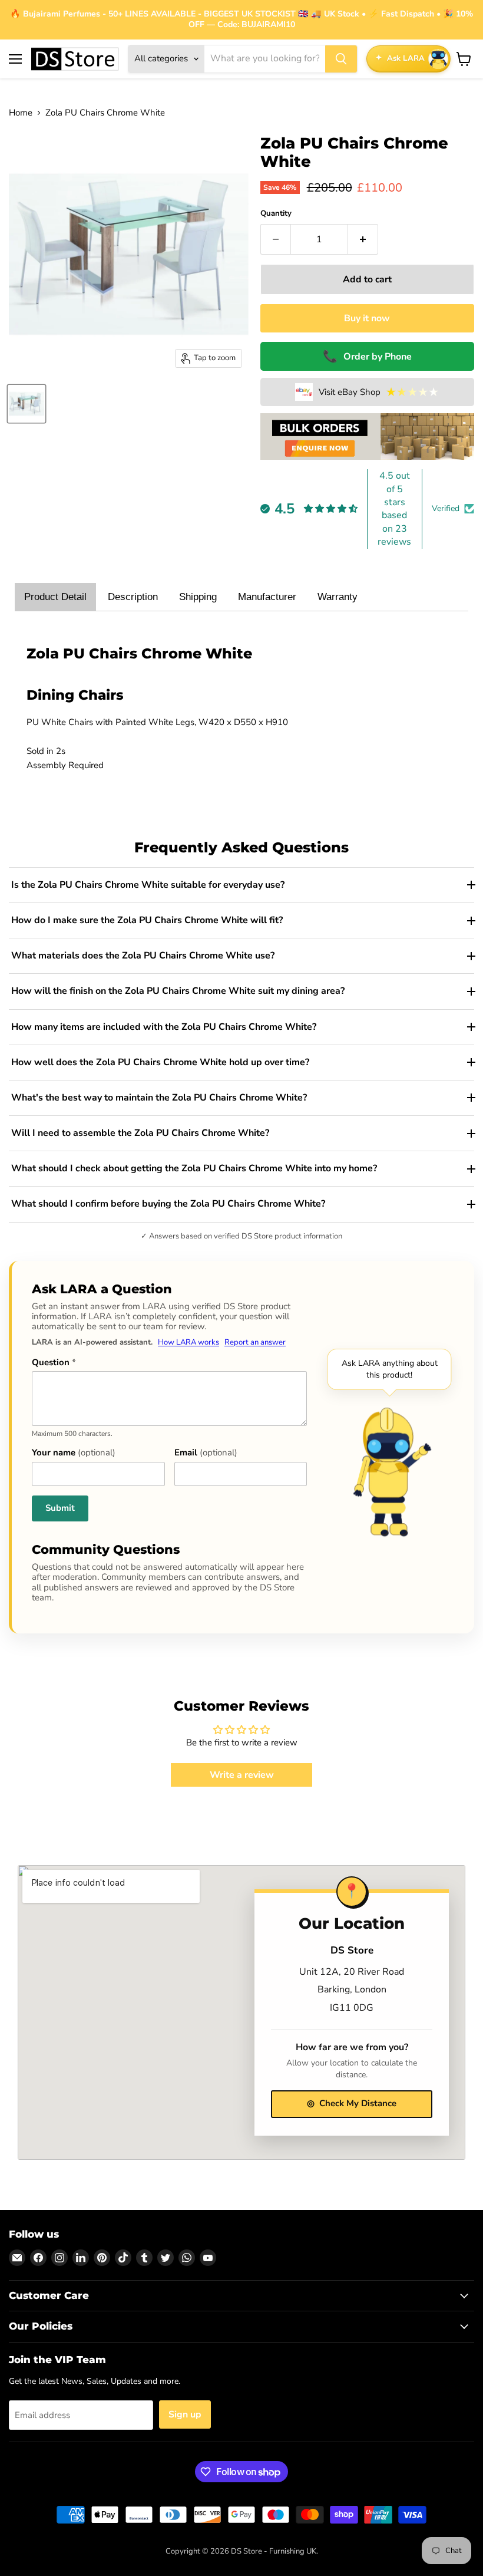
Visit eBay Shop (379, 392)
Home (21, 113)
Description (133, 597)
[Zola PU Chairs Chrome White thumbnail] (27, 404)
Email (206, 1453)
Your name (74, 1453)
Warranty (338, 597)
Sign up (185, 2414)
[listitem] (241, 885)
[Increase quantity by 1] (363, 239)
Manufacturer (267, 597)
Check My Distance (352, 2103)
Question (54, 1363)
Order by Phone (367, 356)
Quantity (276, 214)
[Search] (341, 59)
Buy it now (367, 318)
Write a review (242, 1775)
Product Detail (55, 597)
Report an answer (255, 1342)
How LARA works (188, 1342)
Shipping (198, 597)
